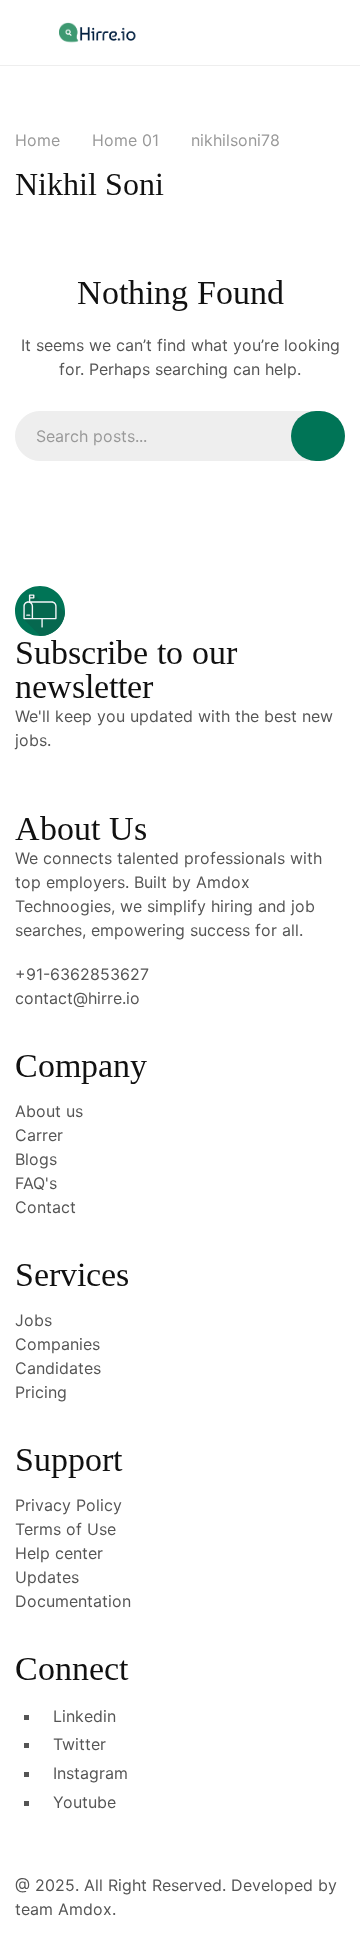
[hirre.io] (99, 31)
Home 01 (125, 140)
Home (37, 140)
